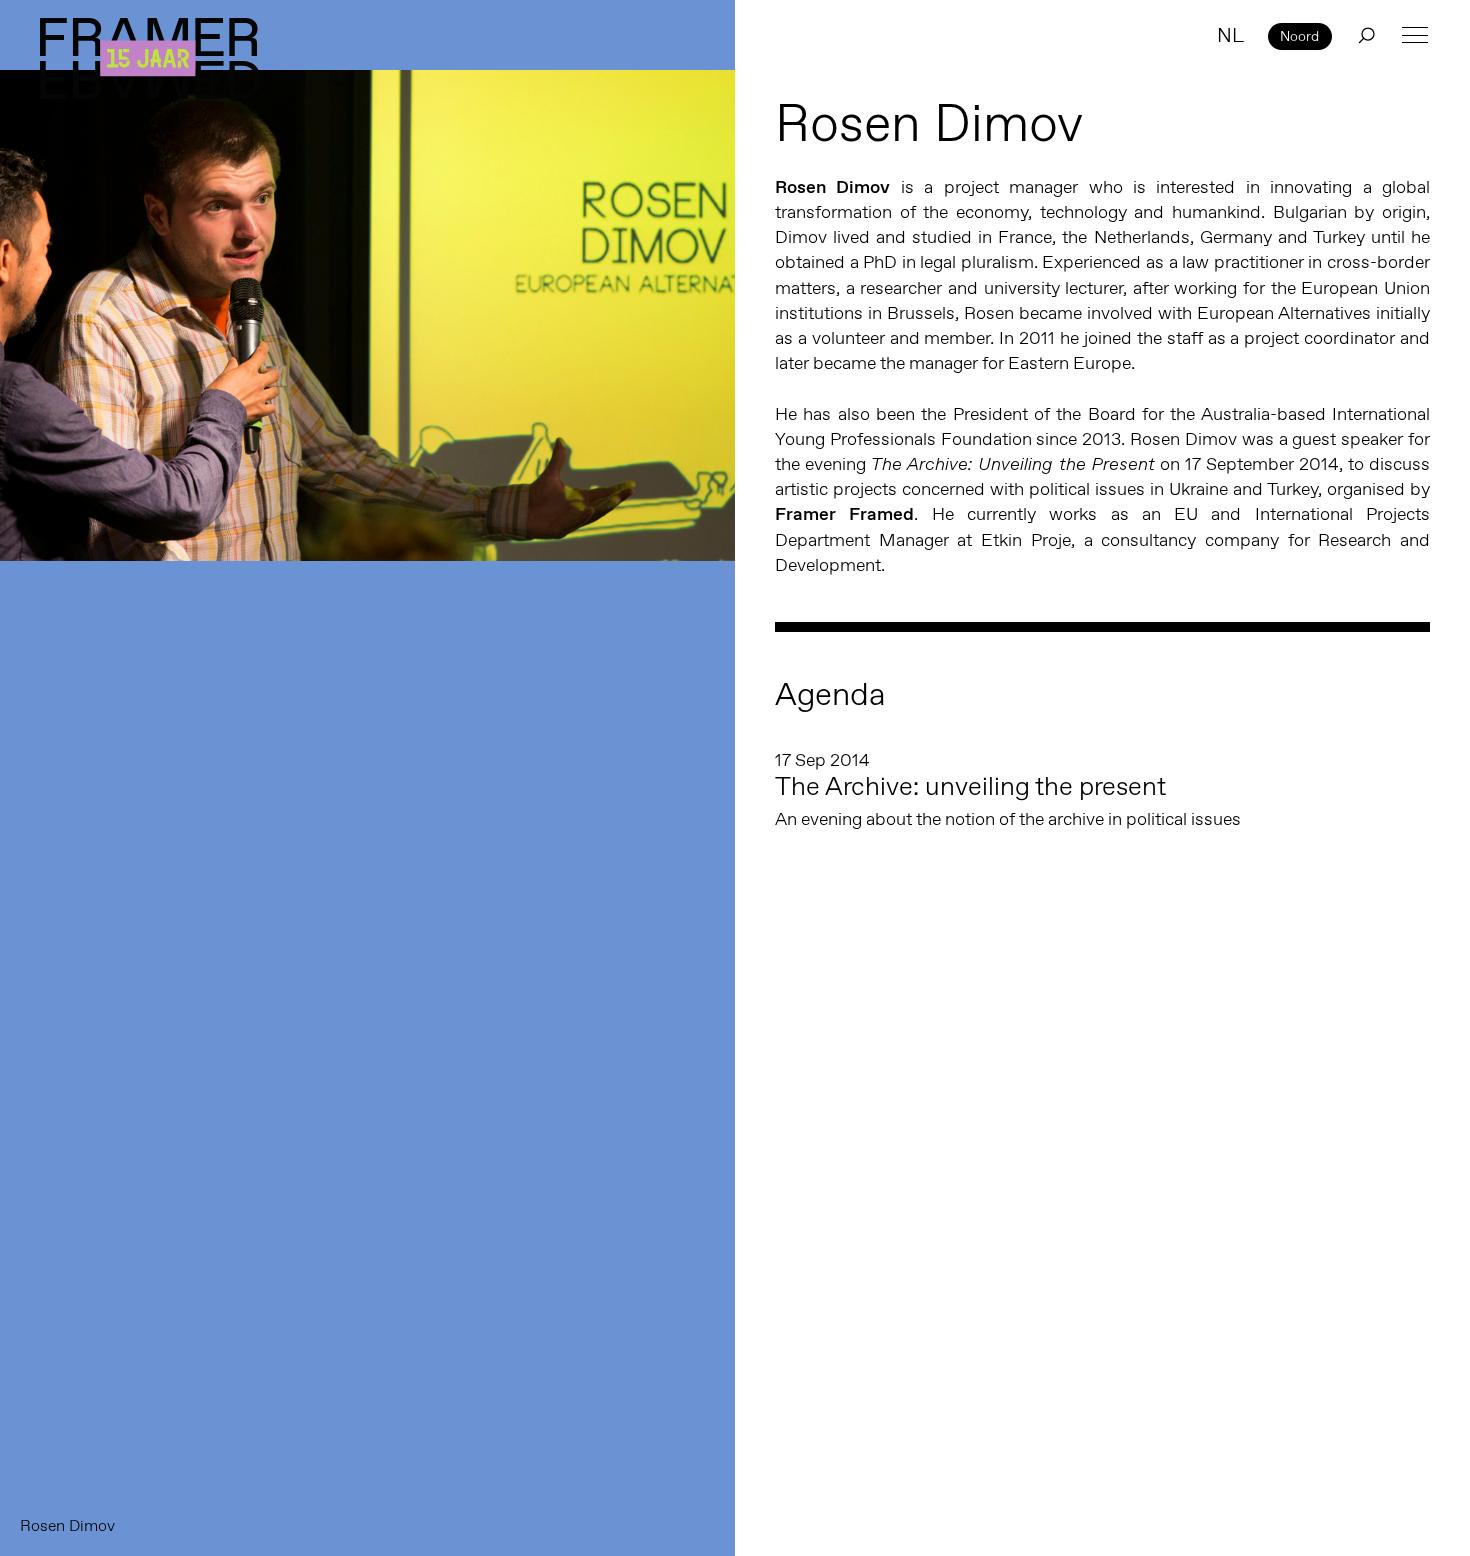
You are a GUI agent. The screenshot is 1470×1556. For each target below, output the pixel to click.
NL (1230, 35)
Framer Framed (150, 58)
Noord (1299, 36)
